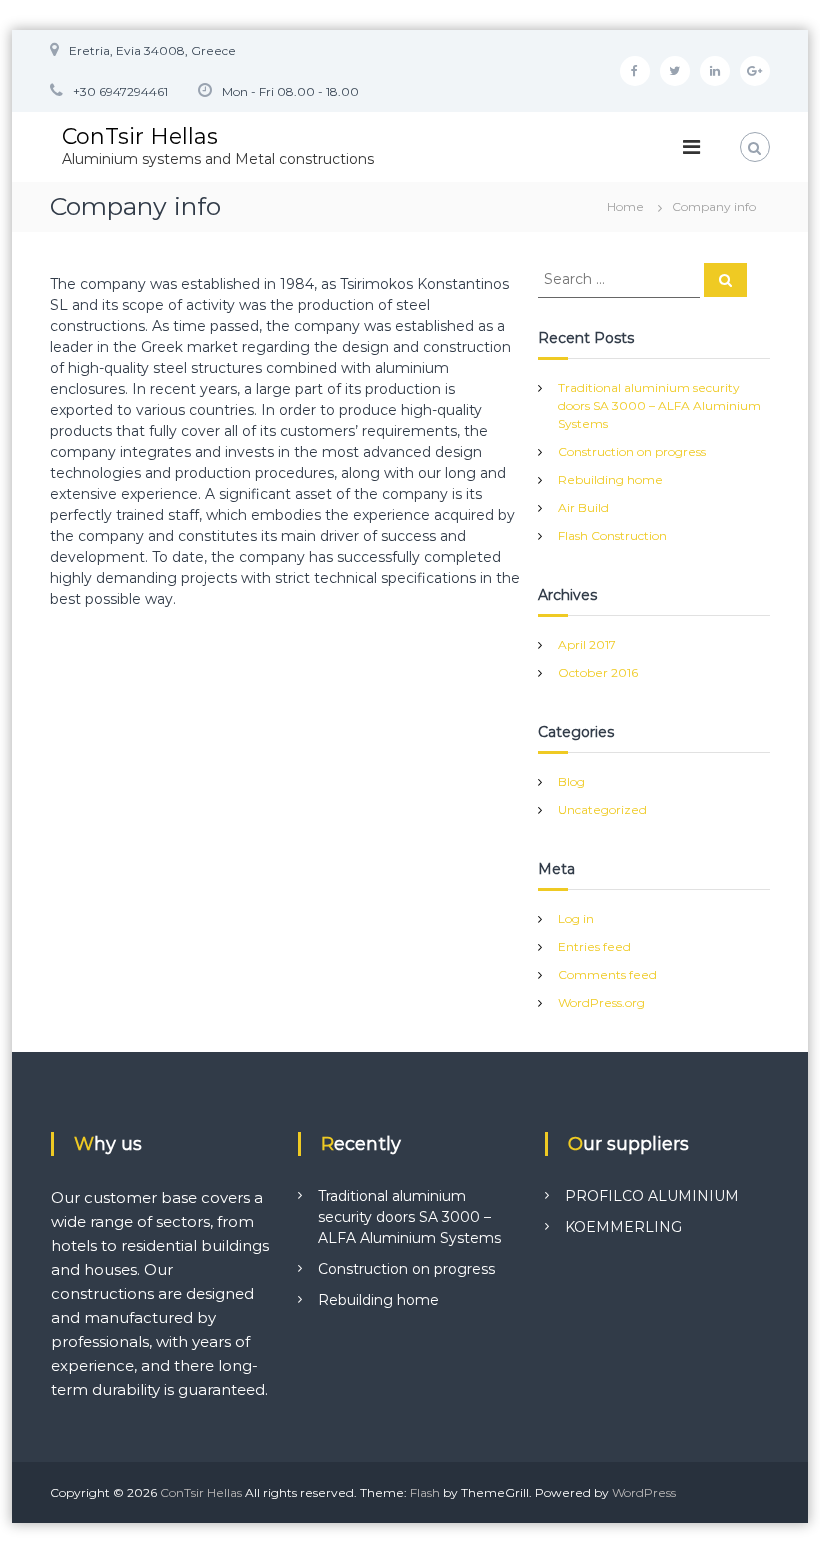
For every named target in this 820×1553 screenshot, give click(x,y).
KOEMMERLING (623, 1227)
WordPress (644, 1492)
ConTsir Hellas (140, 136)
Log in (576, 918)
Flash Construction (612, 535)
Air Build (583, 507)
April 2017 (587, 644)
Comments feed (607, 974)
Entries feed (594, 946)
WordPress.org (601, 1002)
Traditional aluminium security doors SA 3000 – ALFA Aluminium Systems (659, 405)
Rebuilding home (610, 479)
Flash (425, 1492)
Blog (571, 781)
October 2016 (598, 672)
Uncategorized (602, 809)
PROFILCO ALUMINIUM (652, 1196)
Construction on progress (632, 451)
